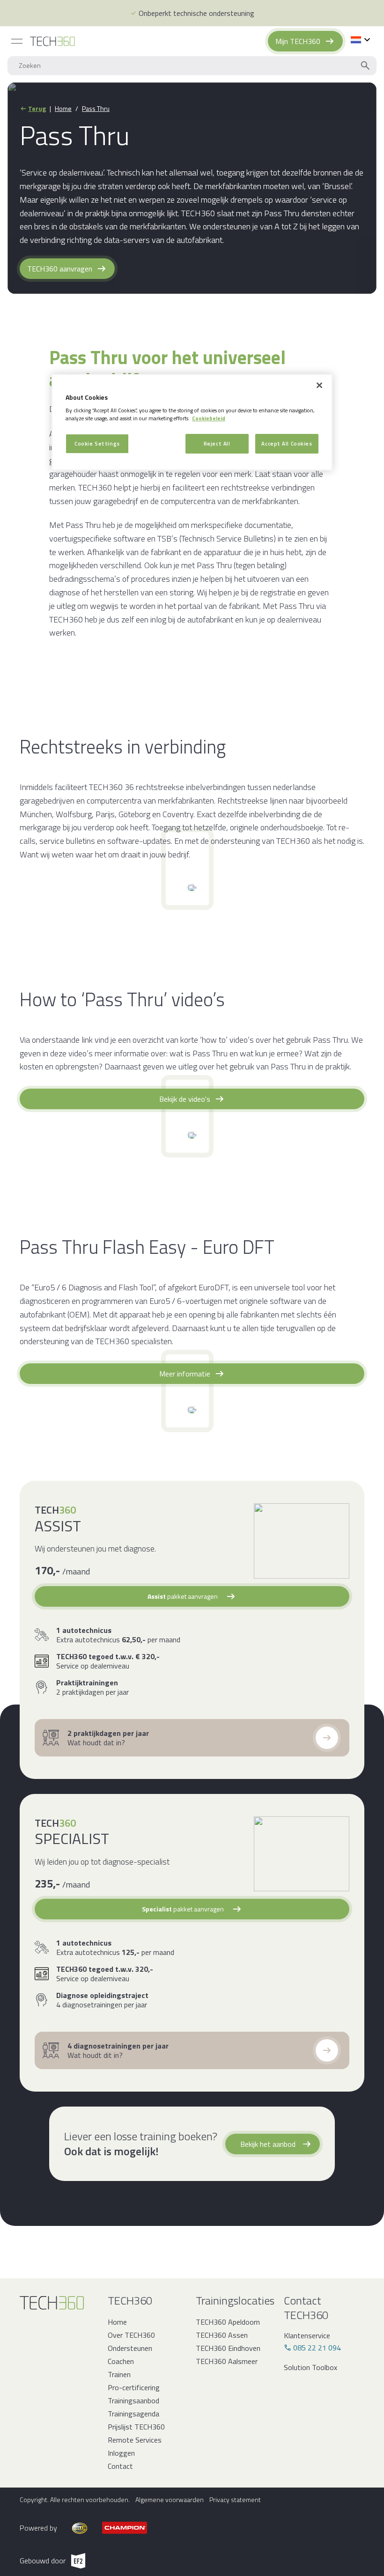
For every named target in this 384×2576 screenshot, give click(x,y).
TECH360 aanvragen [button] (60, 269)
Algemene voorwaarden (170, 2500)
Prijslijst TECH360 (136, 2427)
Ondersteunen (130, 2348)
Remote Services (135, 2440)
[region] (192, 422)
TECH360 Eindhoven (228, 2348)
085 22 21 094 (317, 2348)
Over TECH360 (131, 2335)
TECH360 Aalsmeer (227, 2361)
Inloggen (121, 2453)
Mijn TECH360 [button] (298, 41)
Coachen (121, 2361)
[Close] (319, 385)
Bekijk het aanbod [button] (268, 2144)
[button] (192, 1596)
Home (63, 109)
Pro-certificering (134, 2387)
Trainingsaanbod (133, 2400)
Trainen (119, 2374)
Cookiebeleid (209, 418)
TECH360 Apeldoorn (228, 2322)
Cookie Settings (97, 443)
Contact (120, 2466)
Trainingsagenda (133, 2414)
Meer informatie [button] (185, 1374)
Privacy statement (235, 2500)
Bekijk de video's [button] (185, 1099)
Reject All (217, 443)
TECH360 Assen (222, 2335)
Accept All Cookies (287, 443)
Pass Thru (96, 109)
